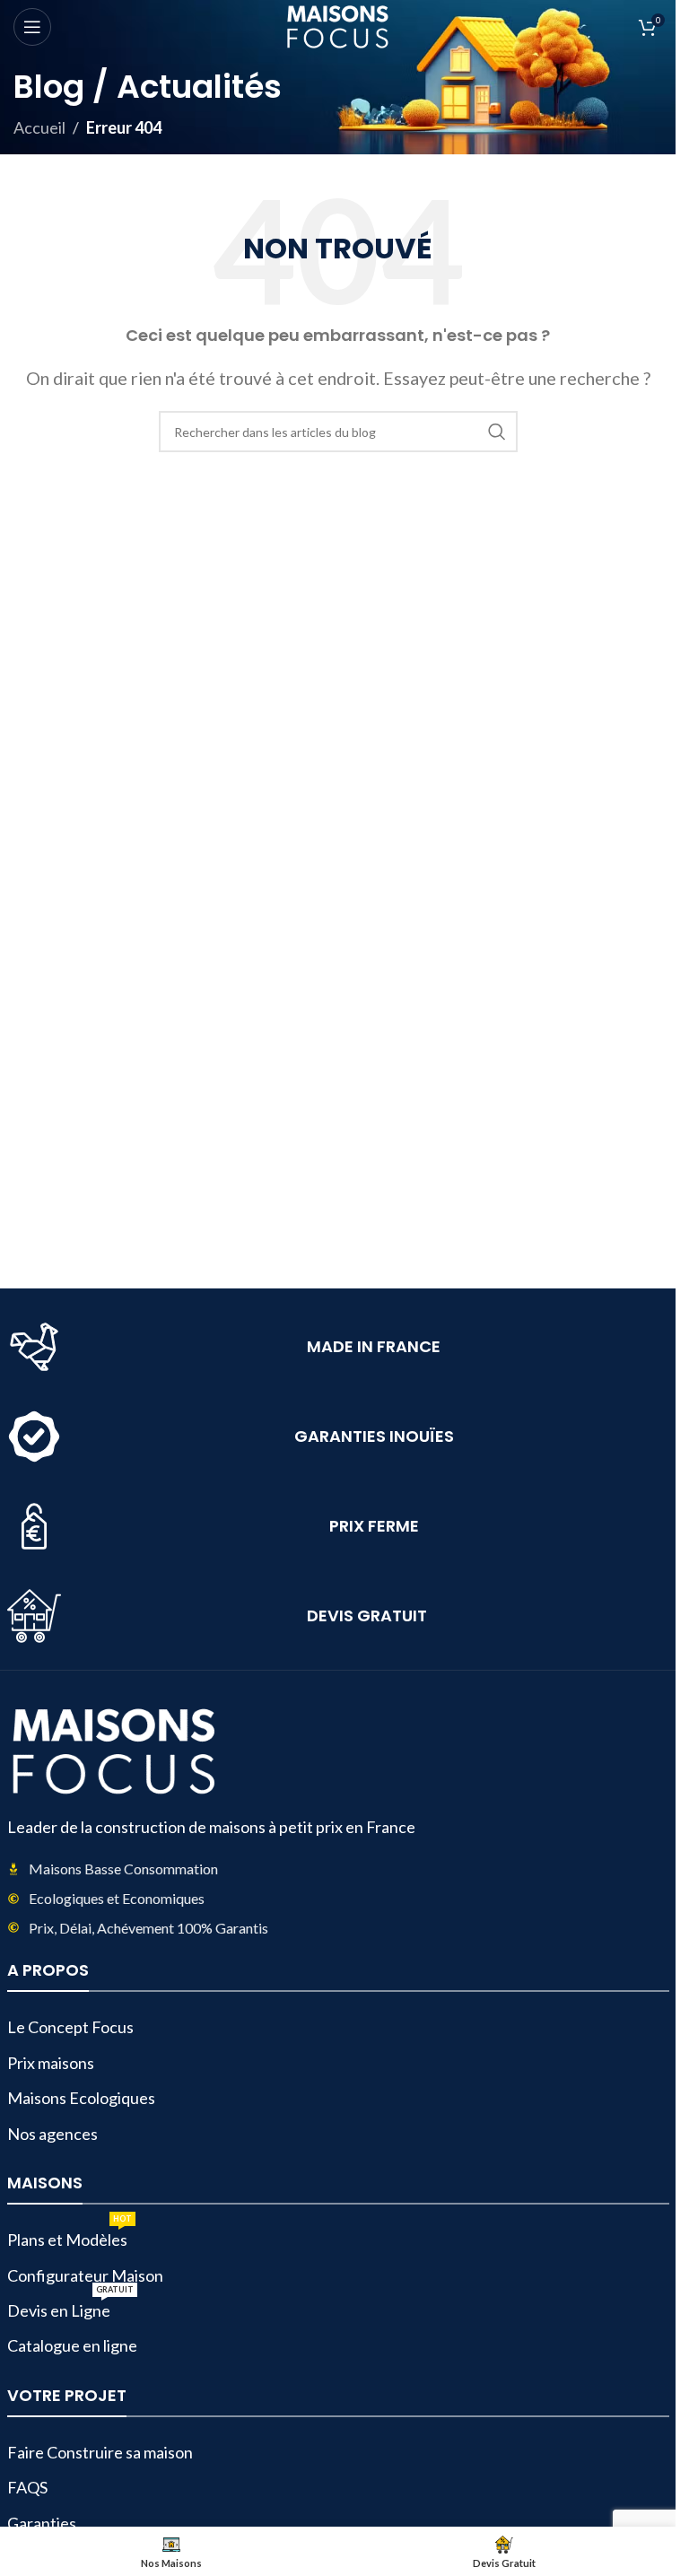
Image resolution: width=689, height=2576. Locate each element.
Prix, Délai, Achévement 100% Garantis (148, 1928)
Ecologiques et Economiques (117, 1898)
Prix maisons (51, 2063)
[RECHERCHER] (497, 432)
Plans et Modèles (70, 2236)
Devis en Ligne (70, 2307)
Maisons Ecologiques (81, 2098)
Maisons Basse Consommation (123, 1869)
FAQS (27, 2487)
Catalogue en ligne (72, 2345)
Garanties (42, 2523)
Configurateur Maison (85, 2275)
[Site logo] (338, 25)
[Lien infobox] (338, 1347)
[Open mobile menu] (32, 27)
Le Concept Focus (70, 2027)
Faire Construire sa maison (100, 2452)
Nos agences (52, 2134)
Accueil (39, 127)
